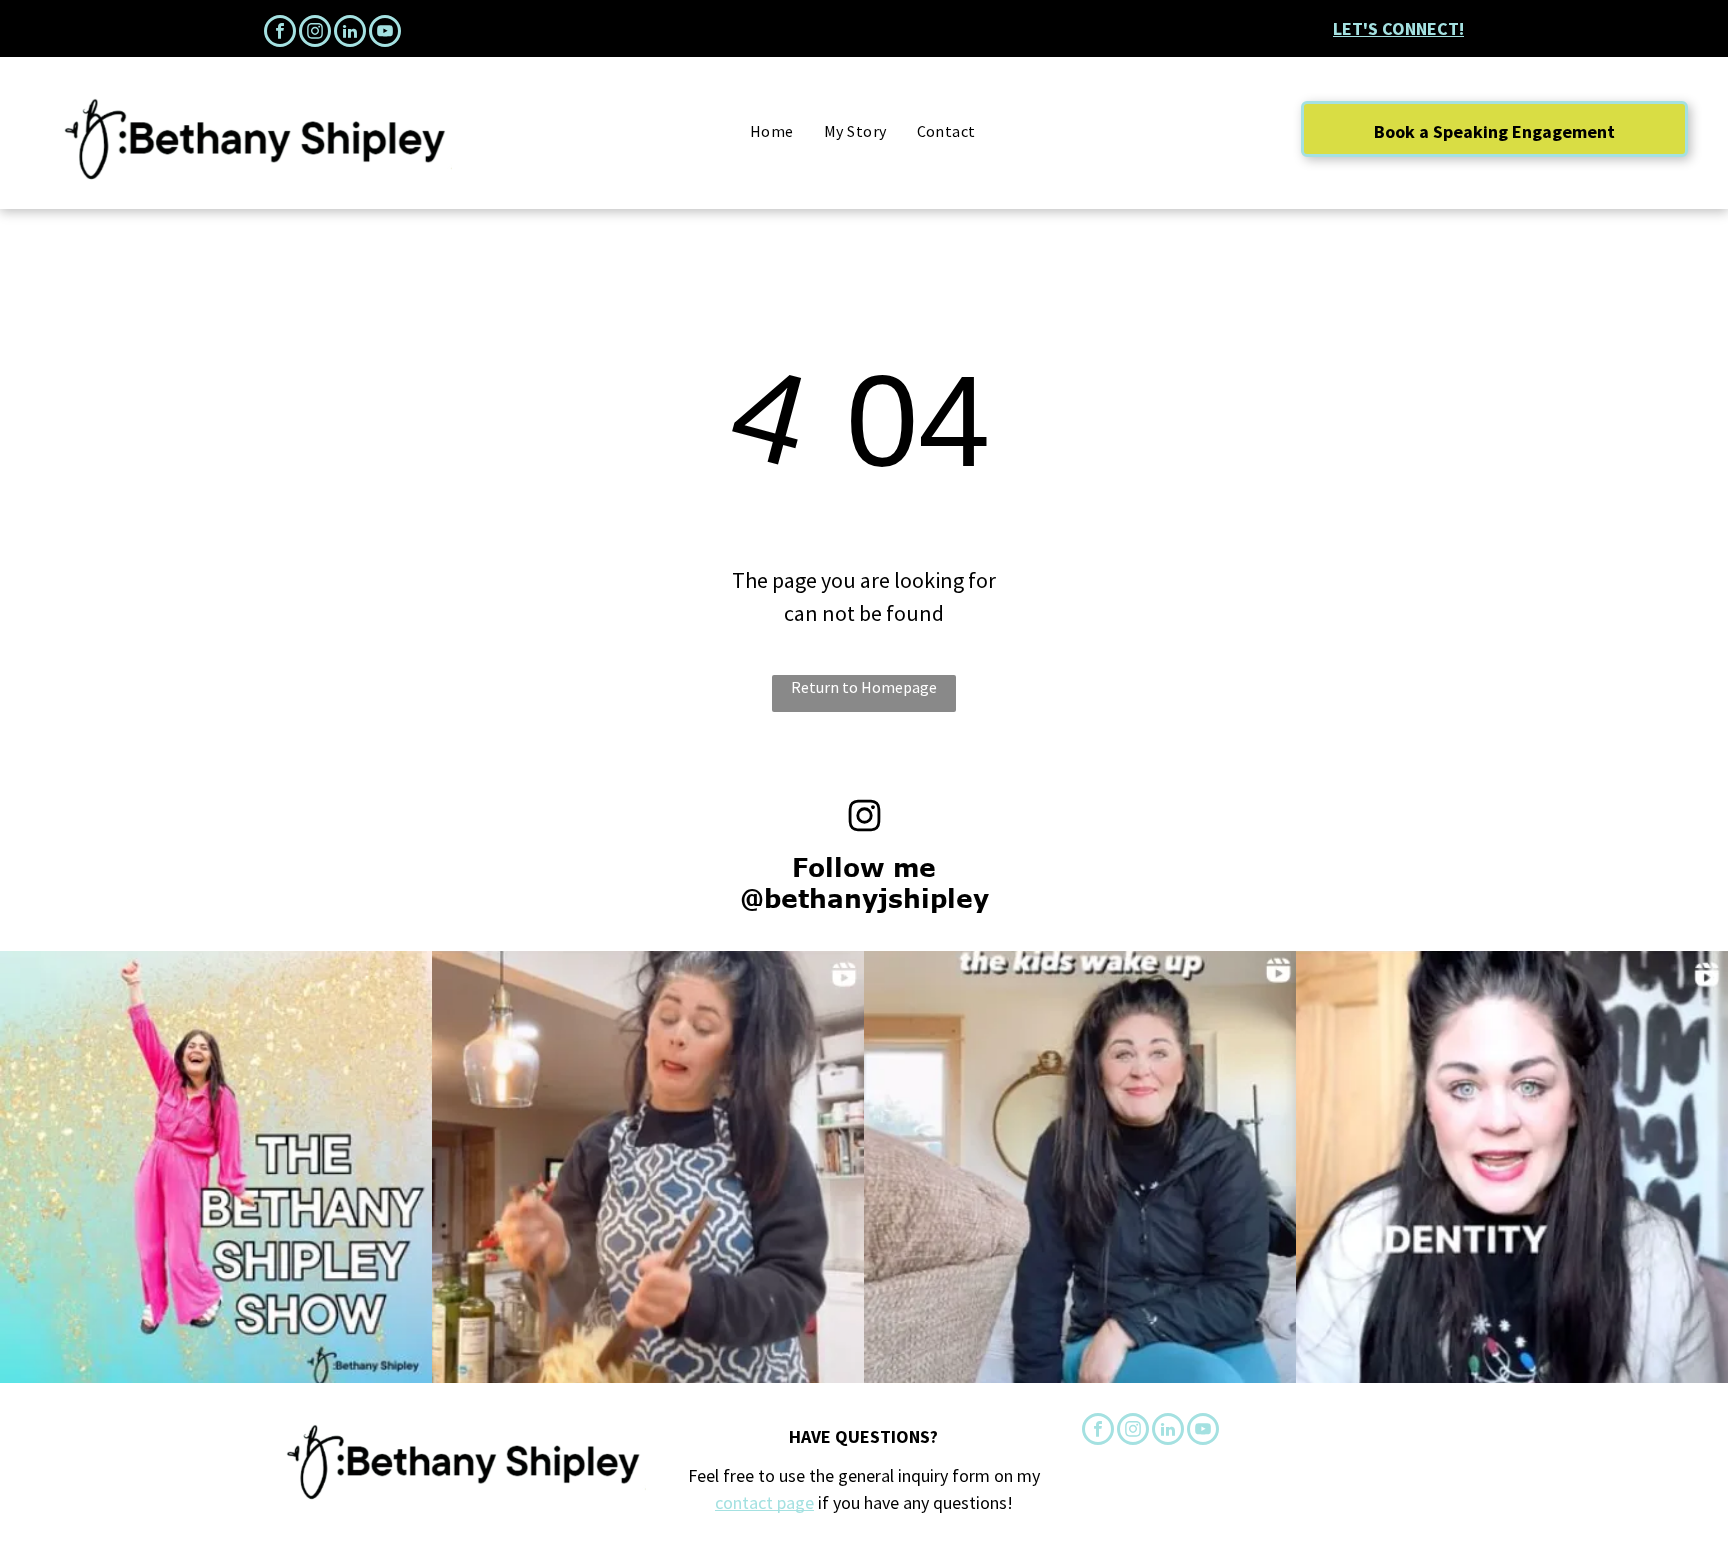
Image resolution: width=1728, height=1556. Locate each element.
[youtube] (385, 33)
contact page (764, 1502)
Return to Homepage (864, 687)
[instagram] (315, 33)
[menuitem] (772, 131)
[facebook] (280, 33)
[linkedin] (350, 33)
